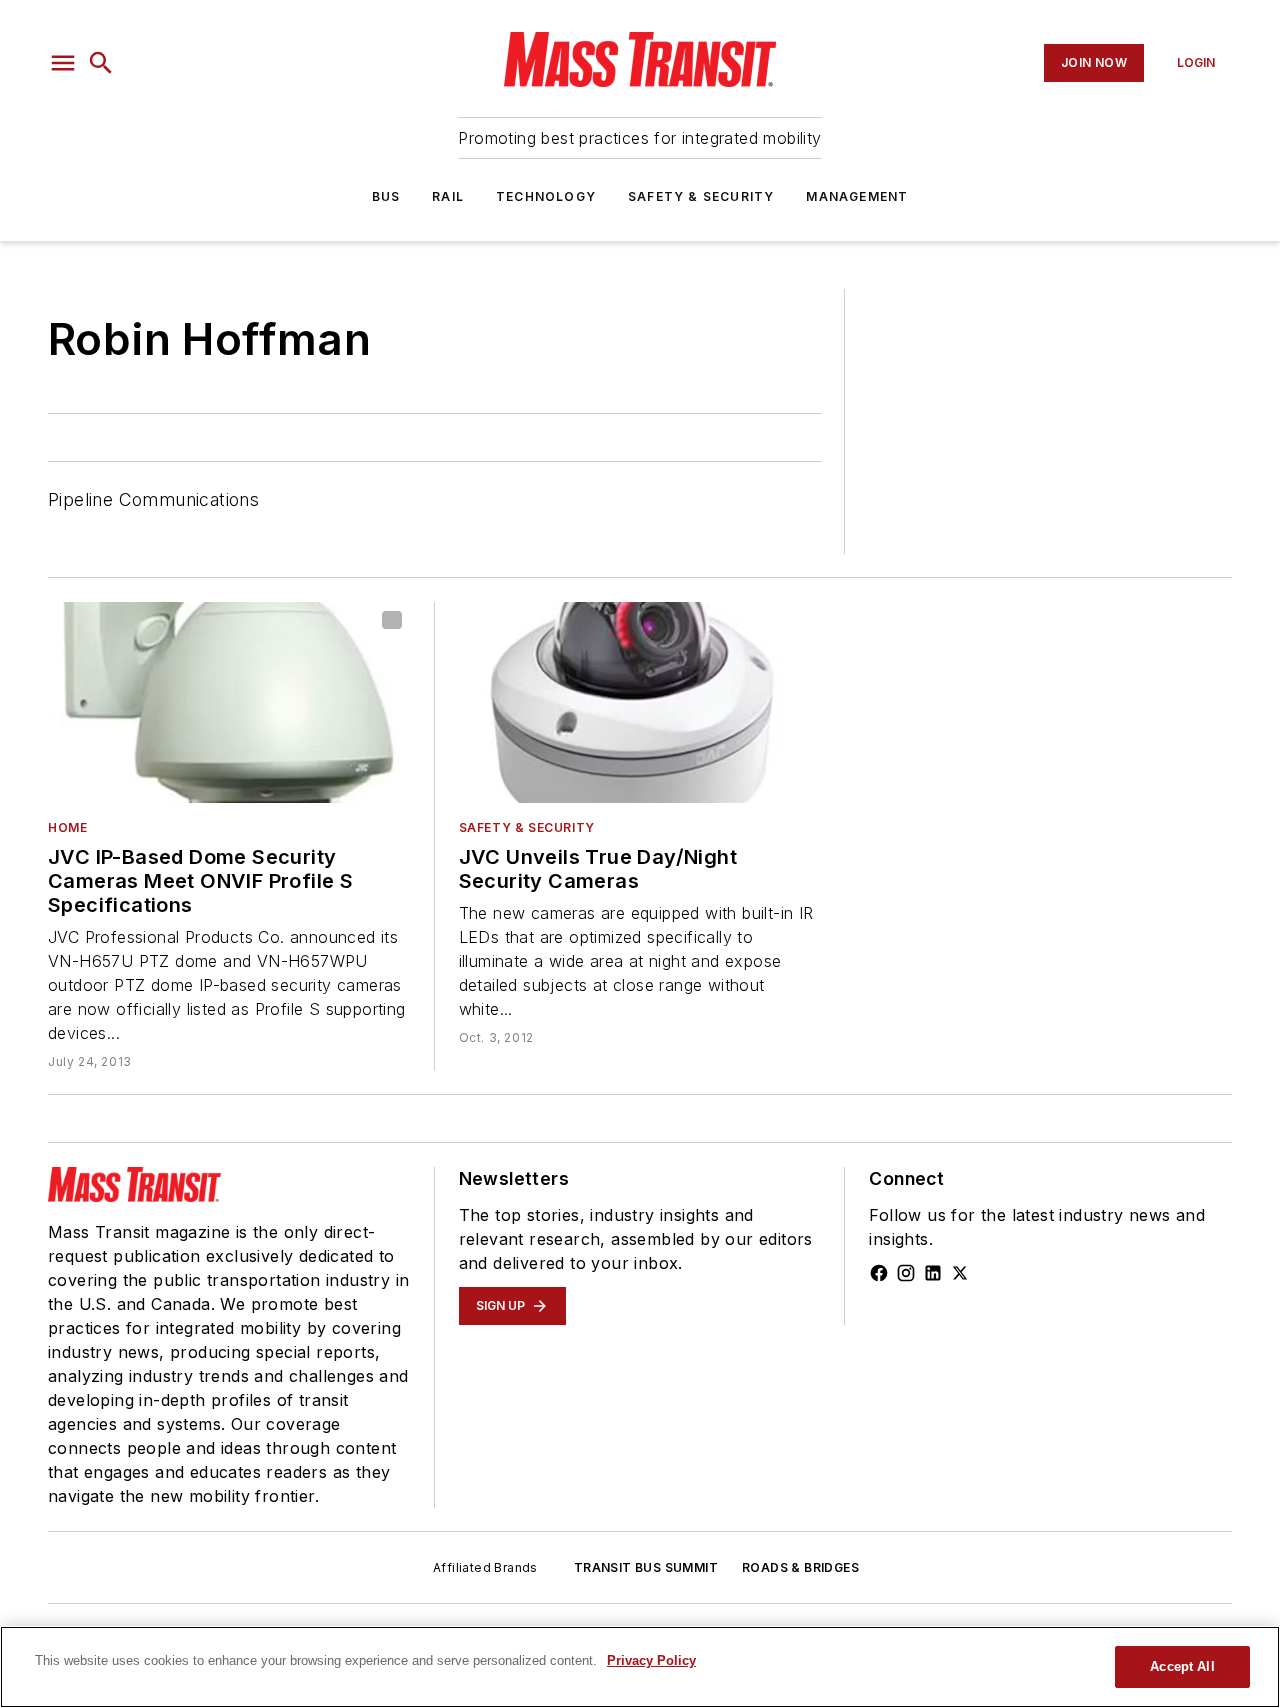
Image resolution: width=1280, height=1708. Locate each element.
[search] (101, 63)
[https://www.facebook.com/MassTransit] (879, 1273)
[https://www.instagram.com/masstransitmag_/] (906, 1273)
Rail (448, 196)
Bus (386, 196)
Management (857, 196)
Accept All (1182, 1666)
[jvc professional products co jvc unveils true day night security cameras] (640, 703)
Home (67, 827)
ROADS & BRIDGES (800, 1567)
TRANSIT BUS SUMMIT (646, 1567)
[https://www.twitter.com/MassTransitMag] (960, 1273)
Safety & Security (701, 196)
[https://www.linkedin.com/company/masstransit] (933, 1273)
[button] (63, 63)
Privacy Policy (651, 1660)
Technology (546, 196)
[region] (640, 1667)
